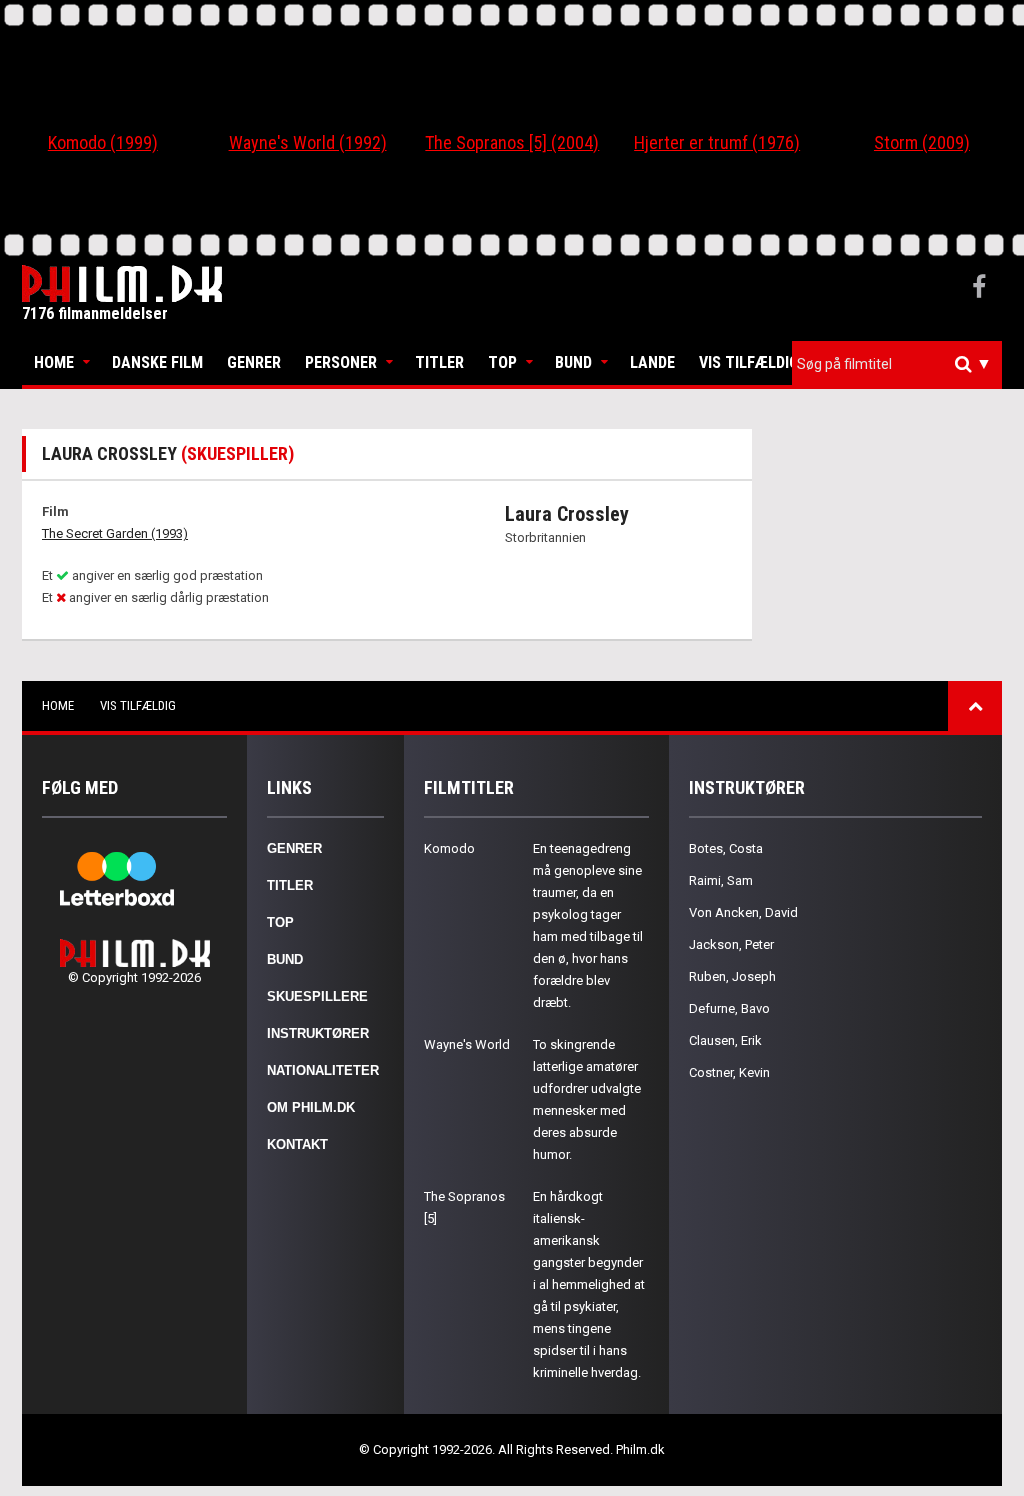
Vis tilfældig (749, 362)
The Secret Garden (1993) (115, 533)
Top (502, 362)
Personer (341, 362)
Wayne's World (467, 1044)
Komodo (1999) (103, 142)
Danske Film (157, 362)
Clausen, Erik (725, 1040)
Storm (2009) (922, 142)
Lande (652, 362)
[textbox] (902, 364)
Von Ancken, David (743, 912)
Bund (573, 362)
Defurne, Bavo (729, 1008)
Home (54, 362)
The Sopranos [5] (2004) (512, 142)
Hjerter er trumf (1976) (717, 142)
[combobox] (897, 364)
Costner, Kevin (729, 1072)
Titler (439, 362)
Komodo (449, 848)
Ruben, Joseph (732, 976)
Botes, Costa (726, 848)
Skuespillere (317, 996)
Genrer (254, 362)
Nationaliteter (323, 1070)
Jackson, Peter (731, 944)
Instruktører (318, 1033)
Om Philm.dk (311, 1107)
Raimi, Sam (721, 880)
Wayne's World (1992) (308, 142)
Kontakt (297, 1144)
